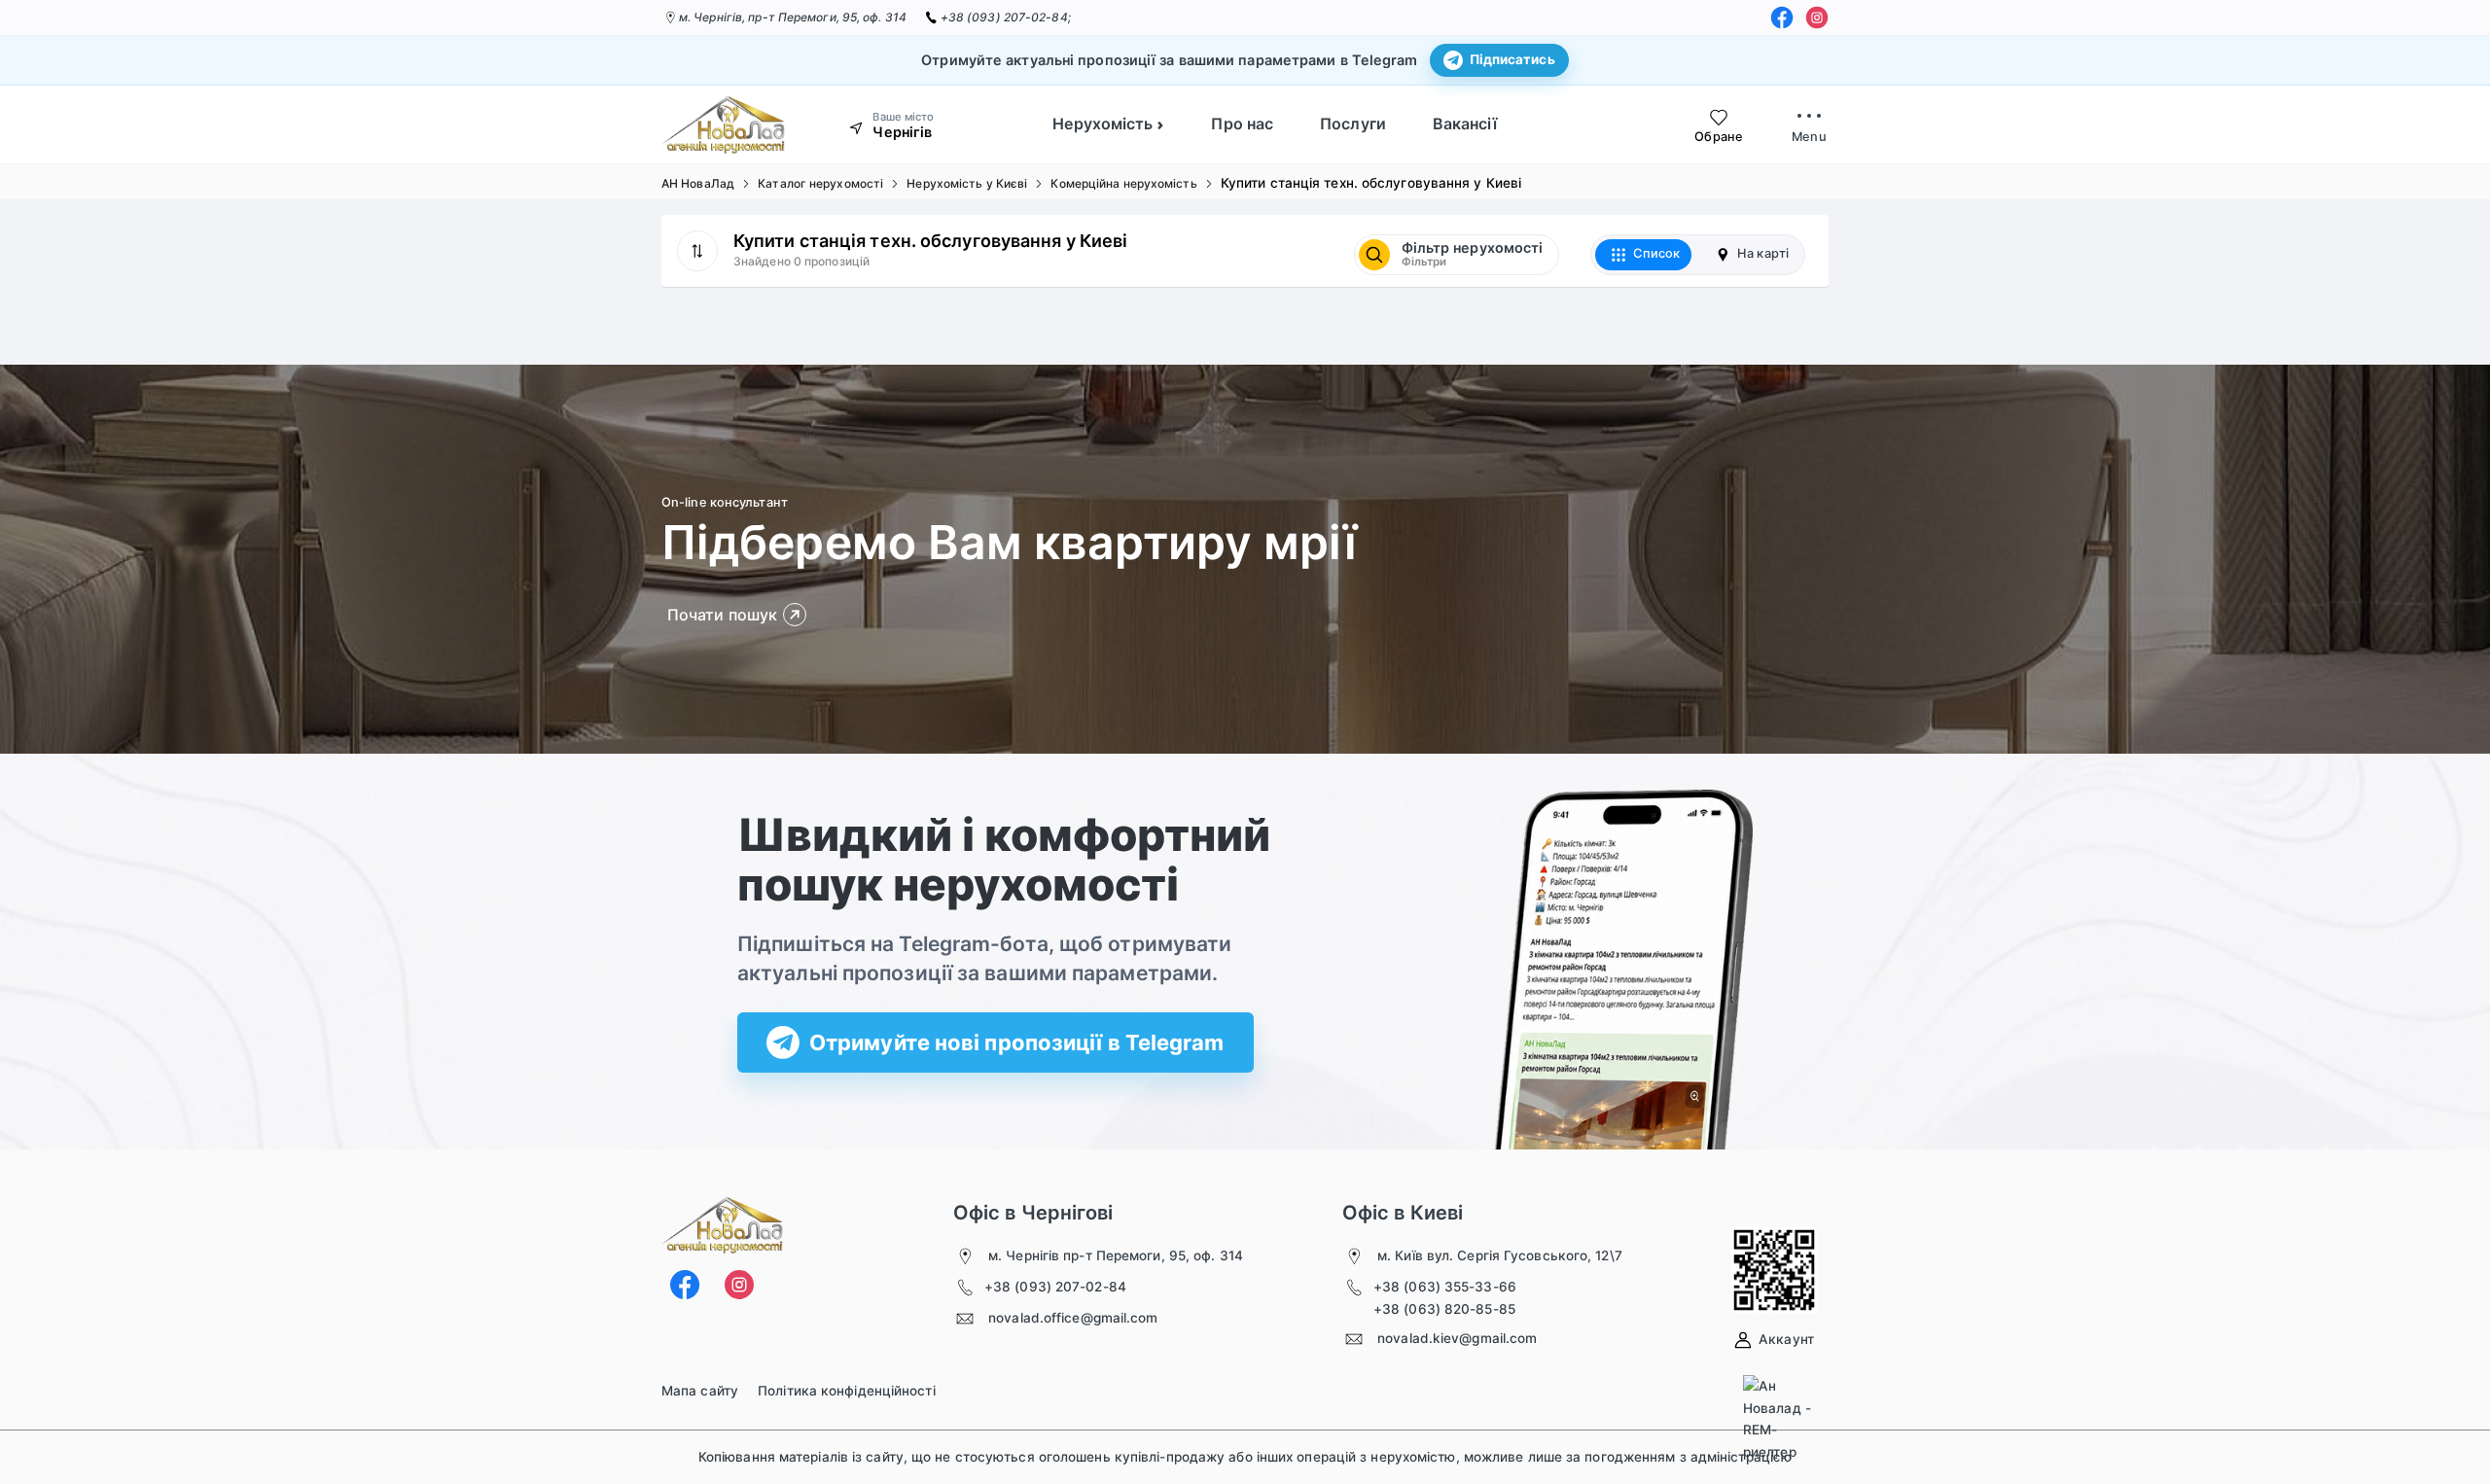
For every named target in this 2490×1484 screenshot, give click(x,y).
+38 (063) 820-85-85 (1444, 1309)
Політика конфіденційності (847, 1391)
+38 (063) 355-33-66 (1445, 1287)
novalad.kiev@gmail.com (1457, 1338)
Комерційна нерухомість (1123, 183)
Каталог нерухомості (820, 183)
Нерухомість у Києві (967, 183)
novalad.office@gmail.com (1073, 1318)
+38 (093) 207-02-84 (1055, 1287)
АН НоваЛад (698, 183)
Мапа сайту (700, 1391)
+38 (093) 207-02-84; (1006, 17)
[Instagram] (1817, 18)
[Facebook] (1782, 18)
